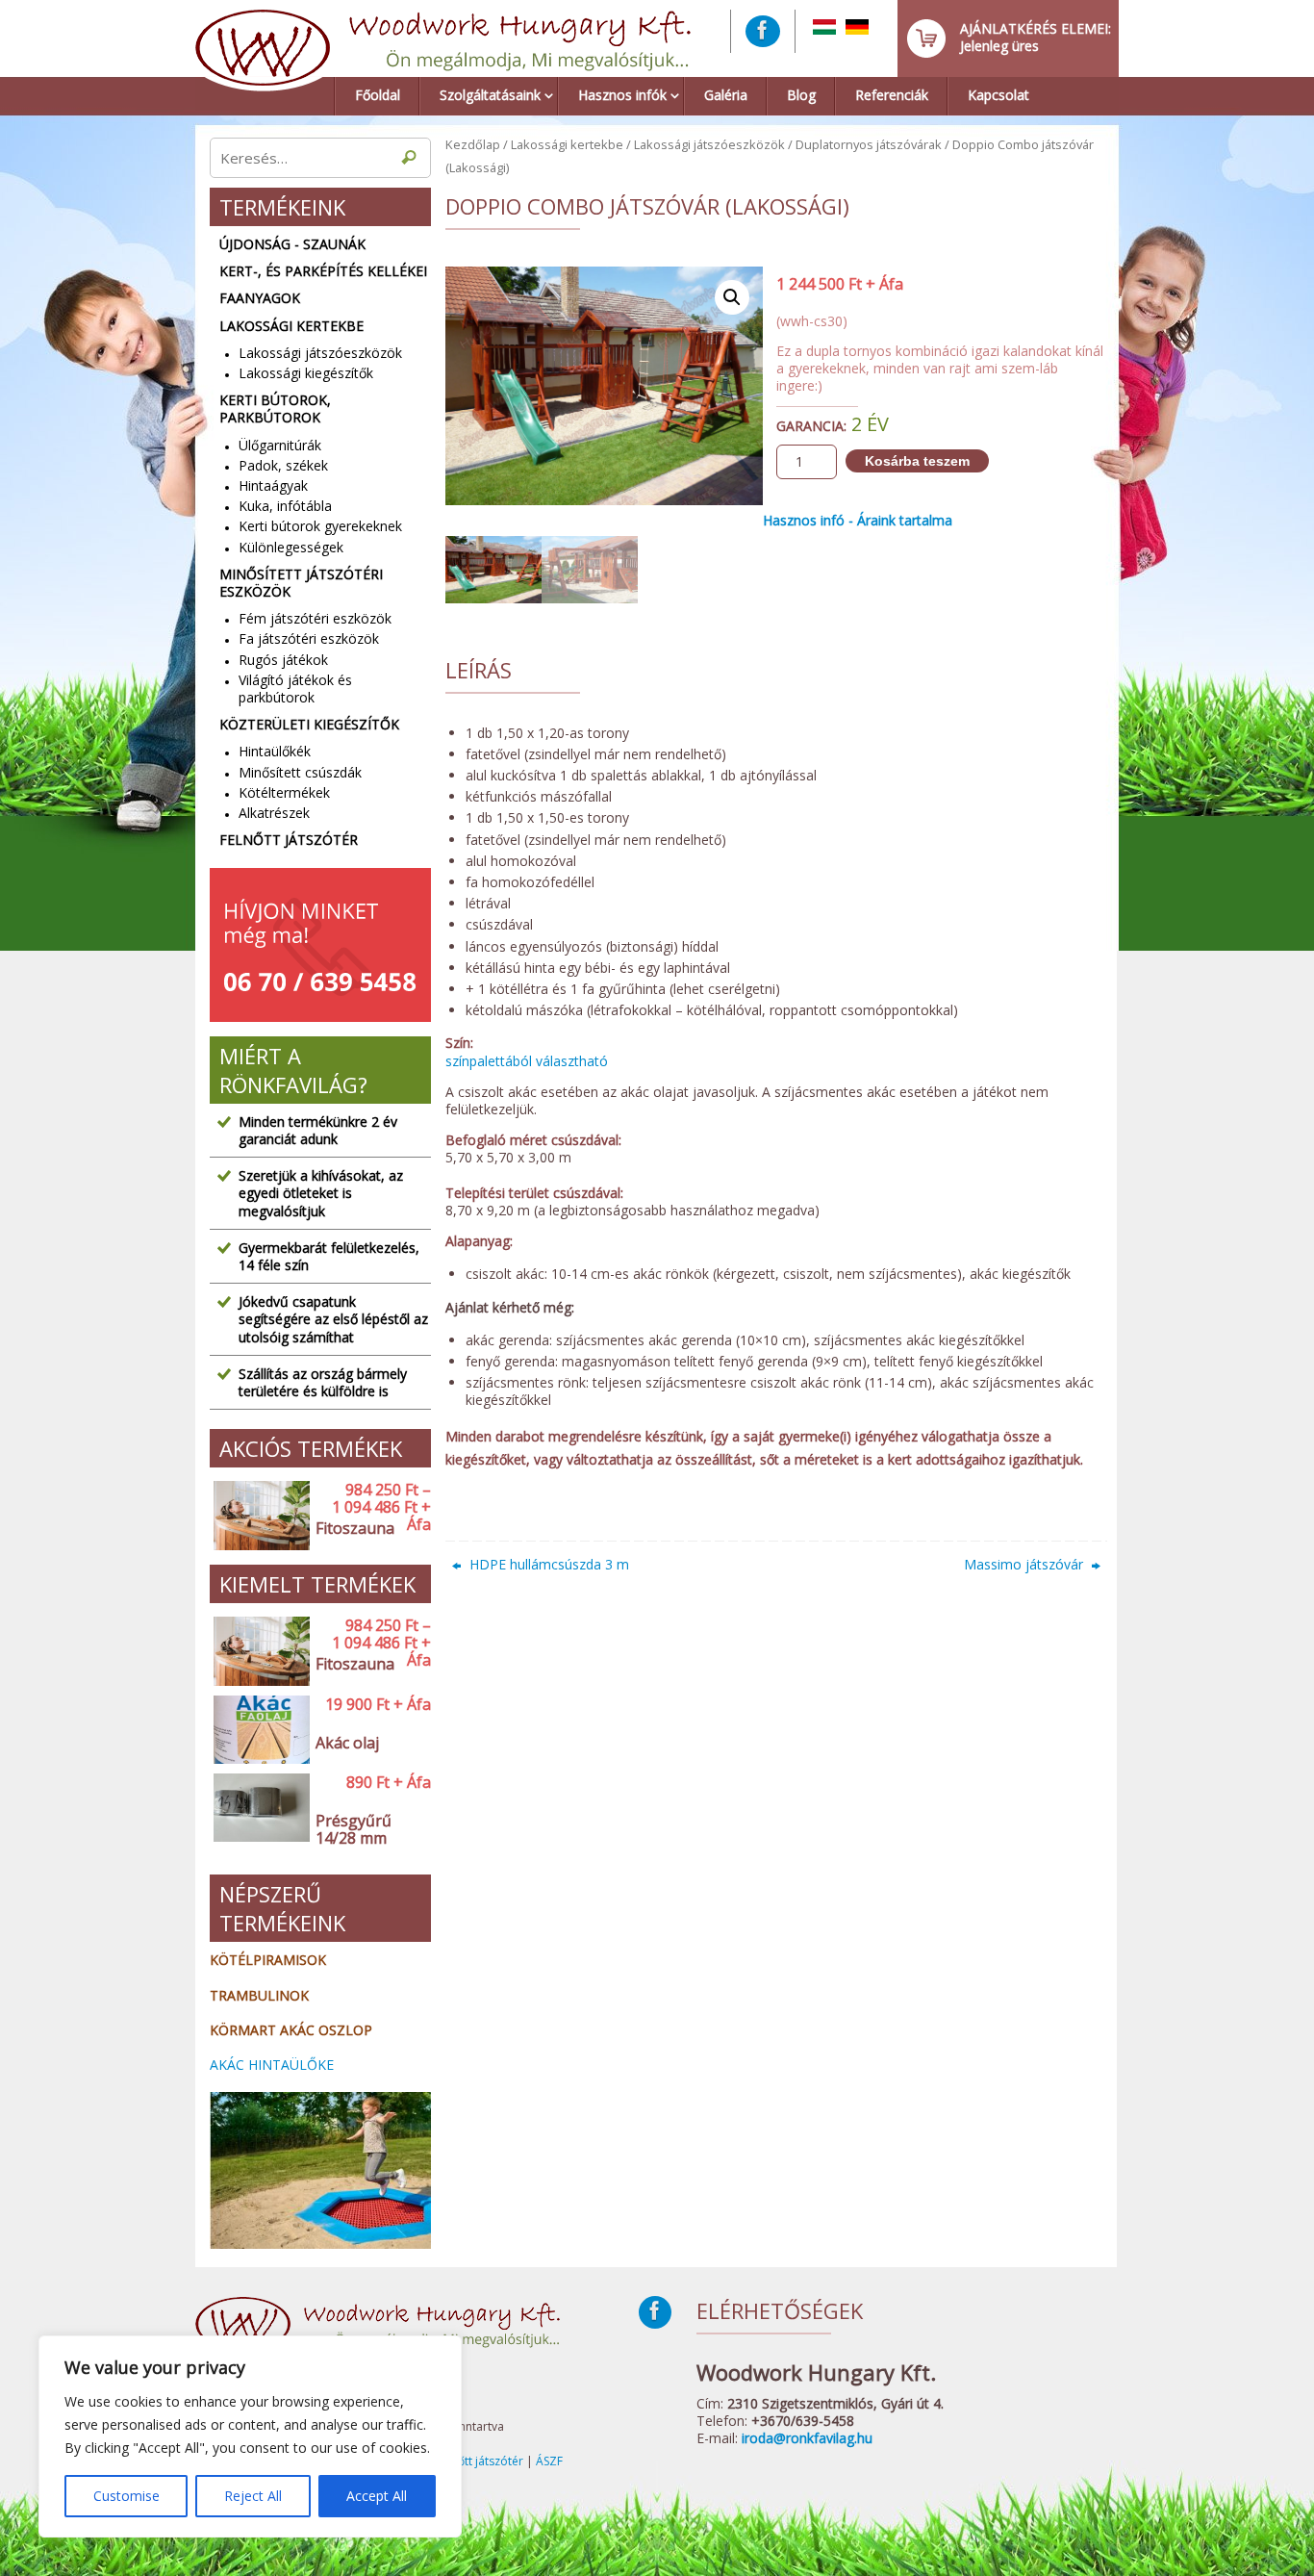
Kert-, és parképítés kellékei (323, 271)
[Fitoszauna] (258, 1516)
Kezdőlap (473, 144)
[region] (250, 2436)
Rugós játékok (283, 660)
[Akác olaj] (258, 1731)
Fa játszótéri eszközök (309, 638)
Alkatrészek (274, 813)
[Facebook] (763, 31)
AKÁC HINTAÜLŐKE (272, 2065)
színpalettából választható (527, 1061)
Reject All (253, 2496)
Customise (126, 2496)
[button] (732, 297)
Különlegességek (291, 547)
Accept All (377, 2496)
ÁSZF (549, 2461)
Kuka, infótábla (285, 506)
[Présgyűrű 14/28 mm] (258, 1817)
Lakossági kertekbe (567, 144)
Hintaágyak (273, 485)
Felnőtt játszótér (289, 840)
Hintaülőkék (275, 751)
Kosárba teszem (917, 461)
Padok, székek (283, 465)
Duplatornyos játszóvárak (869, 144)
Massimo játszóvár (1025, 1564)
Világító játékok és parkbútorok (295, 689)
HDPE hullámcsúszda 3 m (547, 1564)
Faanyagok (260, 298)
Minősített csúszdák (300, 772)
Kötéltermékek (284, 792)
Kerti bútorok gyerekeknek (320, 526)
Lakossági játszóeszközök (709, 144)
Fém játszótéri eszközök (315, 618)
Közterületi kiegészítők (309, 725)
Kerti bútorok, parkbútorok (275, 409)
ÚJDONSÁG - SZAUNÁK (292, 244)
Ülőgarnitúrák (280, 445)
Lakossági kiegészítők (306, 373)
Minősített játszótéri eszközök (301, 583)
